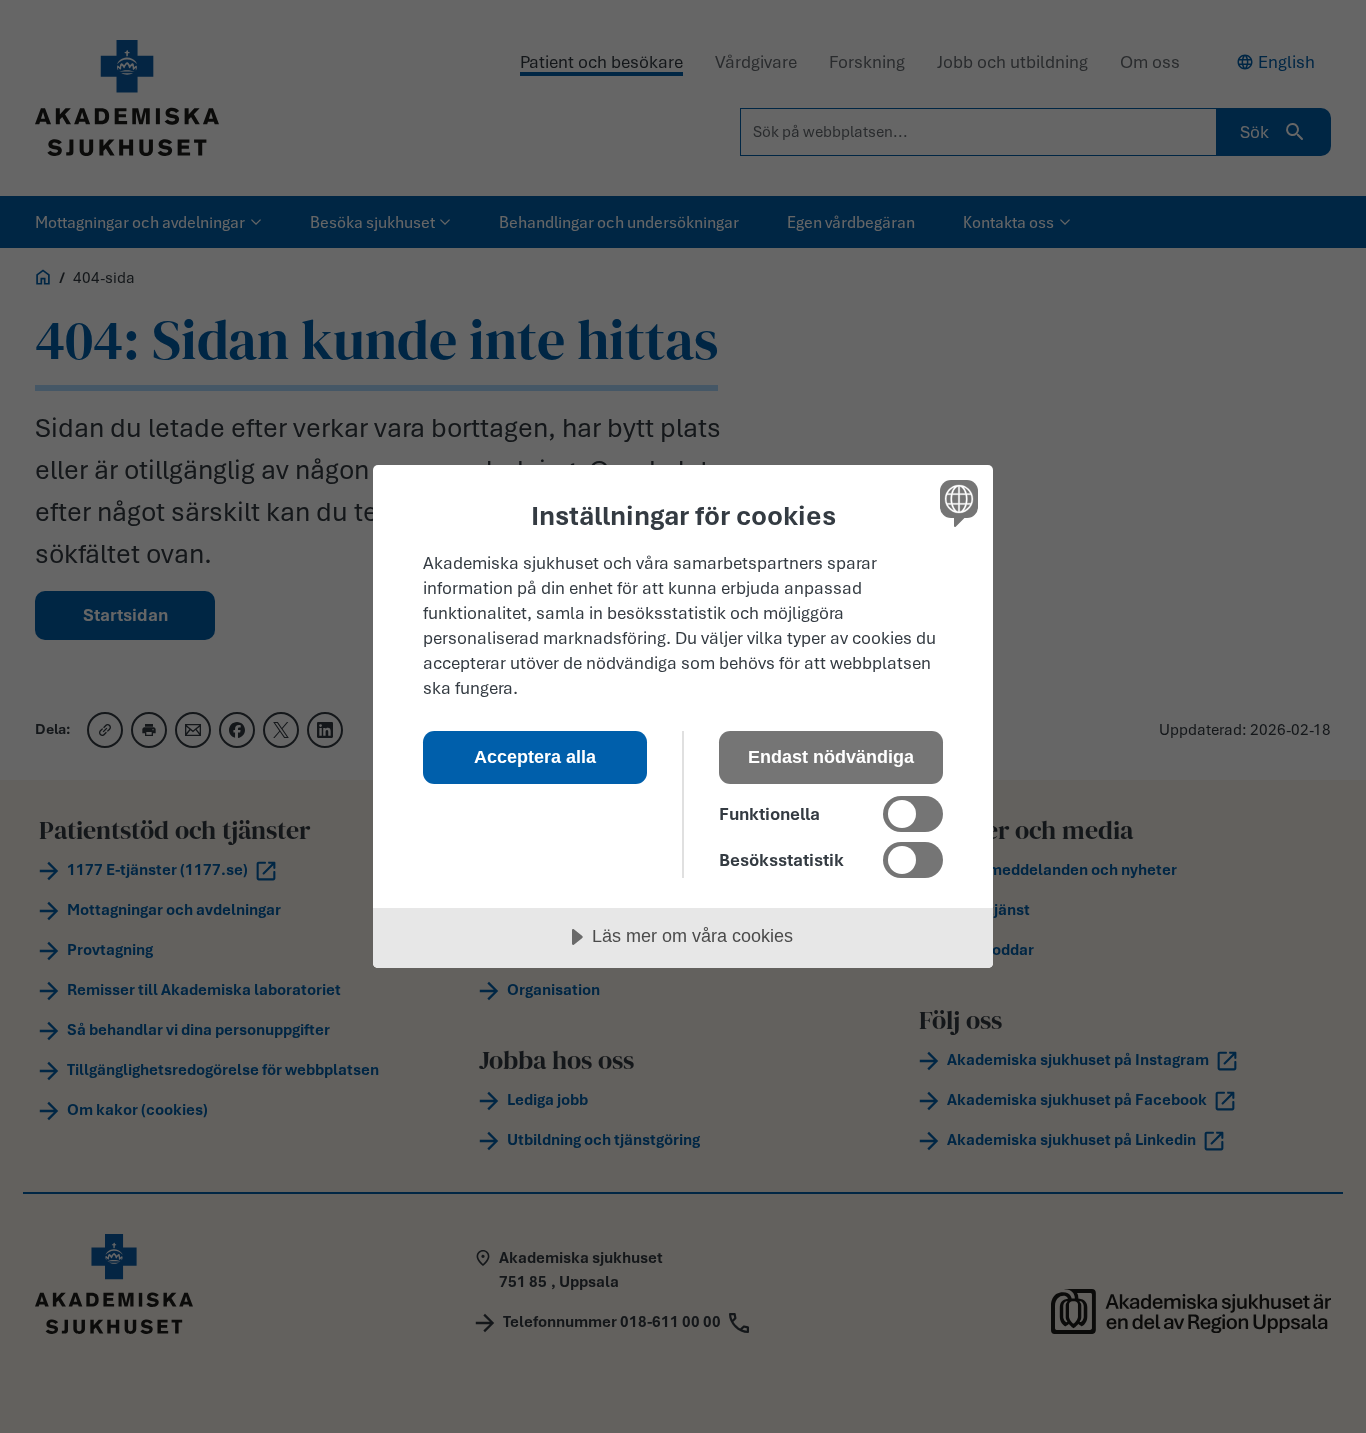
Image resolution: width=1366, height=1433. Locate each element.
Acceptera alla (535, 757)
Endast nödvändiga (831, 757)
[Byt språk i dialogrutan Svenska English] (955, 502)
